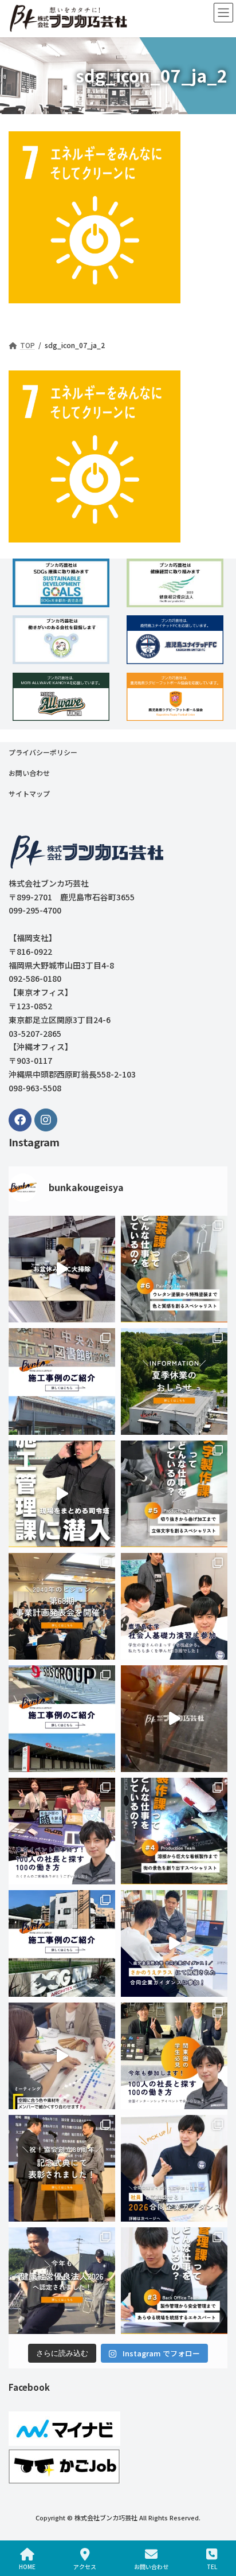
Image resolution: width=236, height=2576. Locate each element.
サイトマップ (29, 793)
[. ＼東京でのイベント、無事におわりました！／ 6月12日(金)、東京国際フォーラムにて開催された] (62, 1831)
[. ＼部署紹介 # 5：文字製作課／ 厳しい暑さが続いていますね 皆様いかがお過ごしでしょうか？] (174, 1494)
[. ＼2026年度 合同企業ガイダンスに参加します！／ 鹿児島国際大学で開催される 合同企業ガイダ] (174, 2168)
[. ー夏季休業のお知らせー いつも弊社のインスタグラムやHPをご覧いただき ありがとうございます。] (174, 1381)
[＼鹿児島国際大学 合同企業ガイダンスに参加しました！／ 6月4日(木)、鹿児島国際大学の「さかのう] (174, 1943)
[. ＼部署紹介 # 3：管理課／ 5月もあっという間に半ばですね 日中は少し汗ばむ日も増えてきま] (174, 2281)
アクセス (85, 2566)
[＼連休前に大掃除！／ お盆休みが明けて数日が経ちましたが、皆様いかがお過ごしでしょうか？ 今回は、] (62, 1269)
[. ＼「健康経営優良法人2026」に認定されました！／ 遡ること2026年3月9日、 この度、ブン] (62, 2281)
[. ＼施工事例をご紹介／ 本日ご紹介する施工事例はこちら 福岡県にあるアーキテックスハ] (62, 1943)
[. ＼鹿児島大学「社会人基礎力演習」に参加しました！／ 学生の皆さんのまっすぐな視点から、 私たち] (174, 1606)
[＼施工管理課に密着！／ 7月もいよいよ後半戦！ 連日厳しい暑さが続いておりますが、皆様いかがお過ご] (62, 1494)
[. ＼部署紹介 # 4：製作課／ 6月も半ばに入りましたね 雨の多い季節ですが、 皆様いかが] (174, 1831)
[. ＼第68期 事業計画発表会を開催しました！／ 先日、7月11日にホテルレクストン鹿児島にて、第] (62, 1606)
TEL (212, 2566)
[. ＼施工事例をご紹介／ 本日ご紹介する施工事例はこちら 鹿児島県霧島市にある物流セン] (62, 1719)
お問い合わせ (29, 773)
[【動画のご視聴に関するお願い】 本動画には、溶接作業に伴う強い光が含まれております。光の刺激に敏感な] (174, 1719)
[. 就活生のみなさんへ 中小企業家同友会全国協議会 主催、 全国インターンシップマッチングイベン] (174, 2056)
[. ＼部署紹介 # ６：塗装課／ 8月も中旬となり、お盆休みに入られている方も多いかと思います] (174, 1269)
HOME (27, 2566)
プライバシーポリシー (43, 752)
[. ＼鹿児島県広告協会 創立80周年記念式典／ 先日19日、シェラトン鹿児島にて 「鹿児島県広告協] (62, 2168)
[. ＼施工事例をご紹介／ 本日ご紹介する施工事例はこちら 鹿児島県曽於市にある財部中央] (62, 1381)
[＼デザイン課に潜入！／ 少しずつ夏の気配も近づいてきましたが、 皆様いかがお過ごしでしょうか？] (62, 2056)
